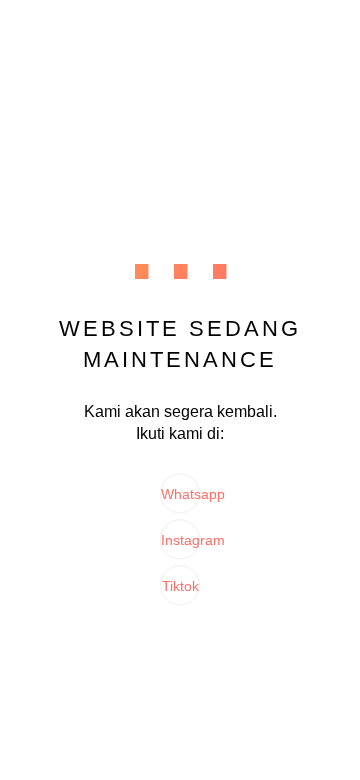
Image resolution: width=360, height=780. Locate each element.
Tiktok (180, 587)
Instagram (180, 541)
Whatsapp (180, 495)
